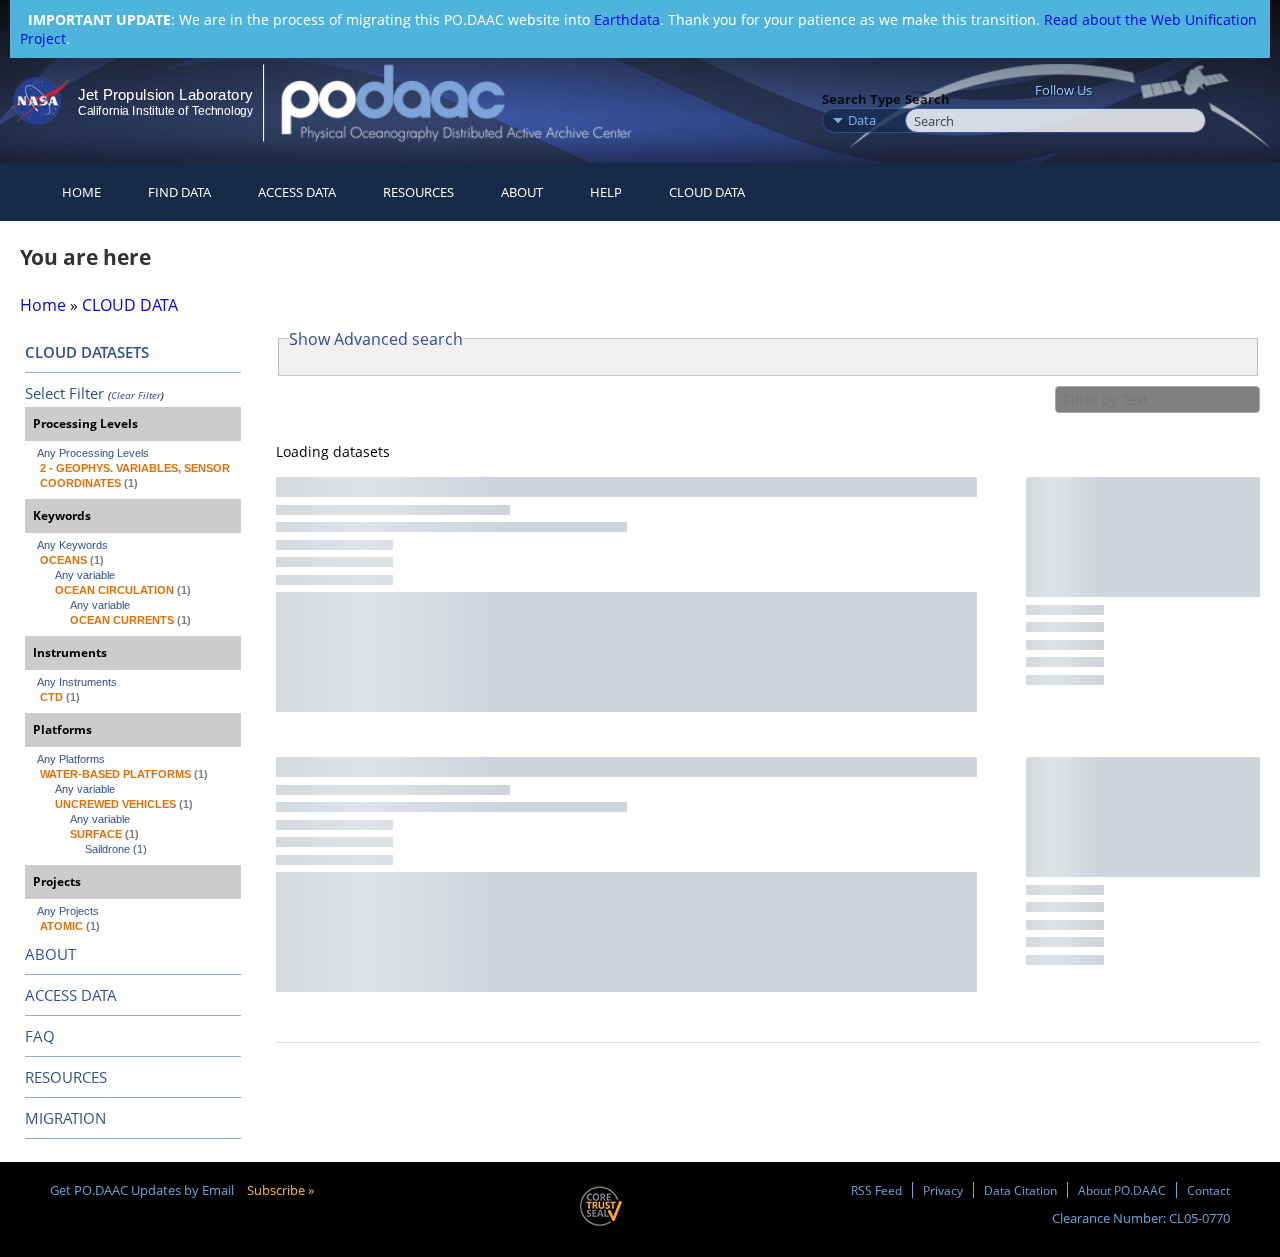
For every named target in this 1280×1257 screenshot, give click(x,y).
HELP (606, 192)
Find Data (179, 192)
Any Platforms (71, 759)
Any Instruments (77, 682)
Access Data (297, 192)
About (522, 192)
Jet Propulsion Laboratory (165, 94)
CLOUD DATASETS (87, 352)
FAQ (40, 1036)
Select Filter (64, 393)
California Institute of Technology (165, 111)
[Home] (473, 102)
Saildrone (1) (116, 849)
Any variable (85, 575)
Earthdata (627, 19)
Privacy (943, 1190)
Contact (1208, 1190)
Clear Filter (136, 395)
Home (81, 192)
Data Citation (1020, 1190)
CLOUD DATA (707, 192)
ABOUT (50, 954)
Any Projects (68, 911)
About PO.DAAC (1122, 1190)
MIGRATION (65, 1118)
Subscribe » (280, 1190)
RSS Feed (876, 1190)
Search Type (861, 99)
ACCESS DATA (71, 995)
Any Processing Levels (93, 453)
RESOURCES (418, 192)
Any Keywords (72, 545)
